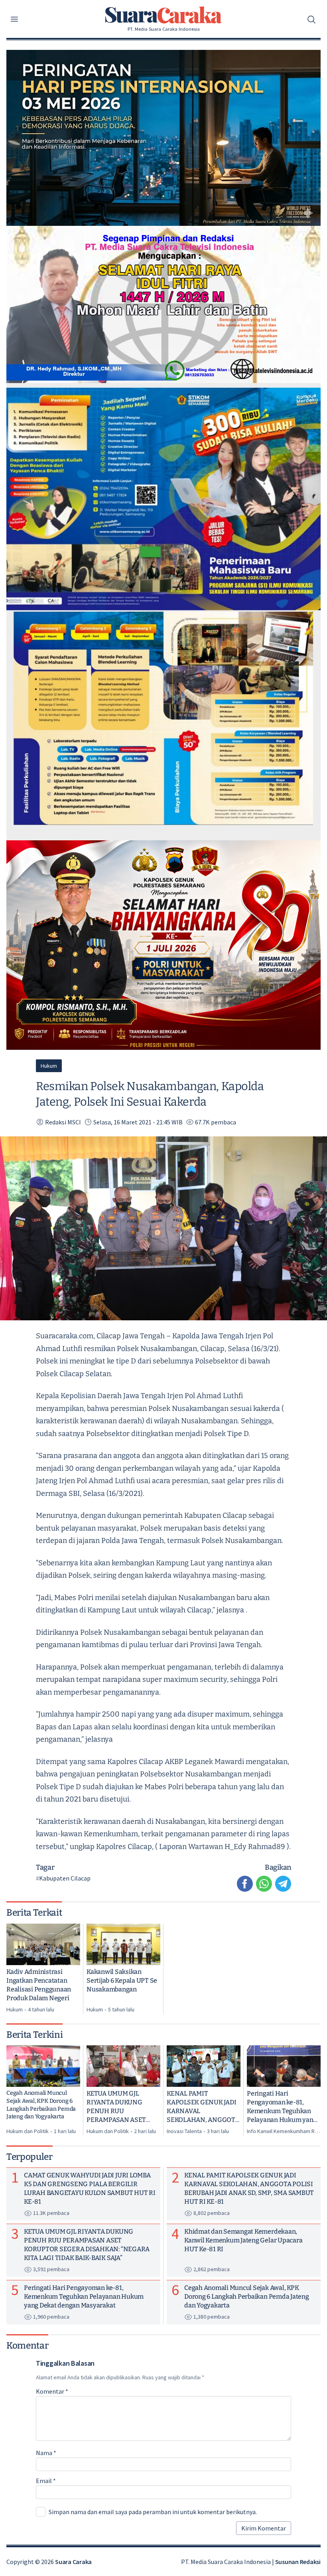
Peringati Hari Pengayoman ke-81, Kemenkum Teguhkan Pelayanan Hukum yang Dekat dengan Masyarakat (282, 2107)
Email (46, 2481)
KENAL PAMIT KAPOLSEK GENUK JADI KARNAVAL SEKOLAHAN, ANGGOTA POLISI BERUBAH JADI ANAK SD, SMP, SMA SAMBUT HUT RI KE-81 (203, 2107)
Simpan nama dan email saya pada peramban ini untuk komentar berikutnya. (153, 2512)
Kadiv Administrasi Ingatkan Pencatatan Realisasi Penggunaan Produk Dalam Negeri (39, 1985)
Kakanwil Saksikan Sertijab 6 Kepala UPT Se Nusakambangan (122, 1980)
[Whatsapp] (264, 1884)
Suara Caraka (73, 2562)
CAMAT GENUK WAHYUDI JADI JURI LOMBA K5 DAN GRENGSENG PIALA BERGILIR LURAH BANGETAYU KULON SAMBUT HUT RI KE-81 (90, 2188)
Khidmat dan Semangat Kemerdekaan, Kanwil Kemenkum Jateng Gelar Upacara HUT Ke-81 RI (243, 2240)
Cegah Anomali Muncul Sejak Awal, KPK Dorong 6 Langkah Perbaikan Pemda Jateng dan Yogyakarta (41, 2105)
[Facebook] (245, 1884)
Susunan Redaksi (298, 2562)
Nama (46, 2453)
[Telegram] (283, 1884)
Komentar (52, 2391)
